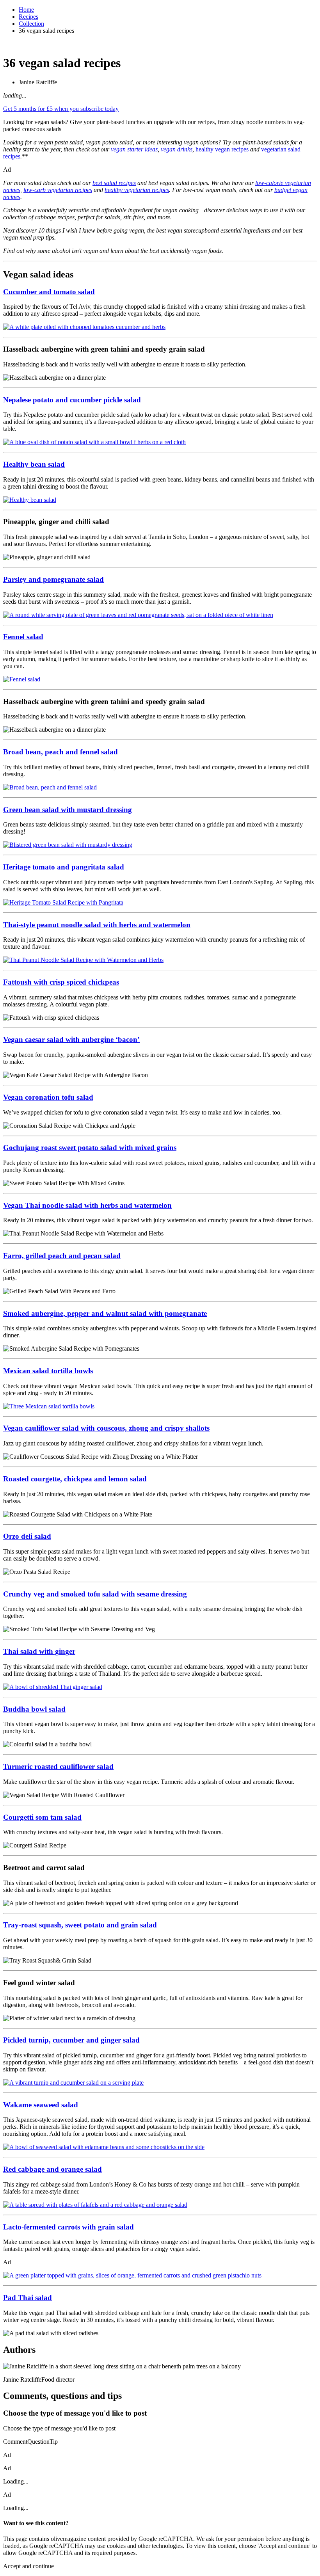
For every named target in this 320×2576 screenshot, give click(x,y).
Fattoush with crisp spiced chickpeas (61, 982)
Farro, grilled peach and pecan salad (62, 1256)
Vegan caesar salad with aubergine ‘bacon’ (71, 1039)
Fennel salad (23, 637)
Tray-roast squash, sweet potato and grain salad (80, 1925)
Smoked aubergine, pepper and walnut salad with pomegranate (105, 1313)
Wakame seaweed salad (41, 2105)
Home (26, 10)
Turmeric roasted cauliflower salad (58, 1766)
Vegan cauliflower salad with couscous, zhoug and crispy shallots (106, 1428)
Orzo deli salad (27, 1536)
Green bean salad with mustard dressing (68, 810)
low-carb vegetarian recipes (58, 190)
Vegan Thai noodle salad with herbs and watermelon (87, 1205)
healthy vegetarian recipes (137, 190)
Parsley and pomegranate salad (53, 579)
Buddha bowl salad (34, 1709)
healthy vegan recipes (222, 149)
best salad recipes (114, 183)
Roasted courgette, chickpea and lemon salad (75, 1479)
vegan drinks (177, 149)
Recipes (28, 17)
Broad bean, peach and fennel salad (60, 752)
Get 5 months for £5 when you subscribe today (61, 109)
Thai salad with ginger (39, 1651)
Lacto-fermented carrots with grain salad (68, 2227)
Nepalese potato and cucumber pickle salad (72, 400)
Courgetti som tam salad (42, 1817)
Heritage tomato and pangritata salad (64, 867)
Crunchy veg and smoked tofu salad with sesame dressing (95, 1594)
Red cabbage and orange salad (52, 2169)
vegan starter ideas (134, 149)
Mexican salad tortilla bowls (48, 1371)
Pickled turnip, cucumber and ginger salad (71, 2040)
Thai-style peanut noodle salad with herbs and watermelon (97, 925)
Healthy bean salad (34, 464)
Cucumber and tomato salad (49, 292)
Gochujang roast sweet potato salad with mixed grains (90, 1148)
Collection (31, 24)
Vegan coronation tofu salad (48, 1097)
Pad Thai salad (28, 2298)
